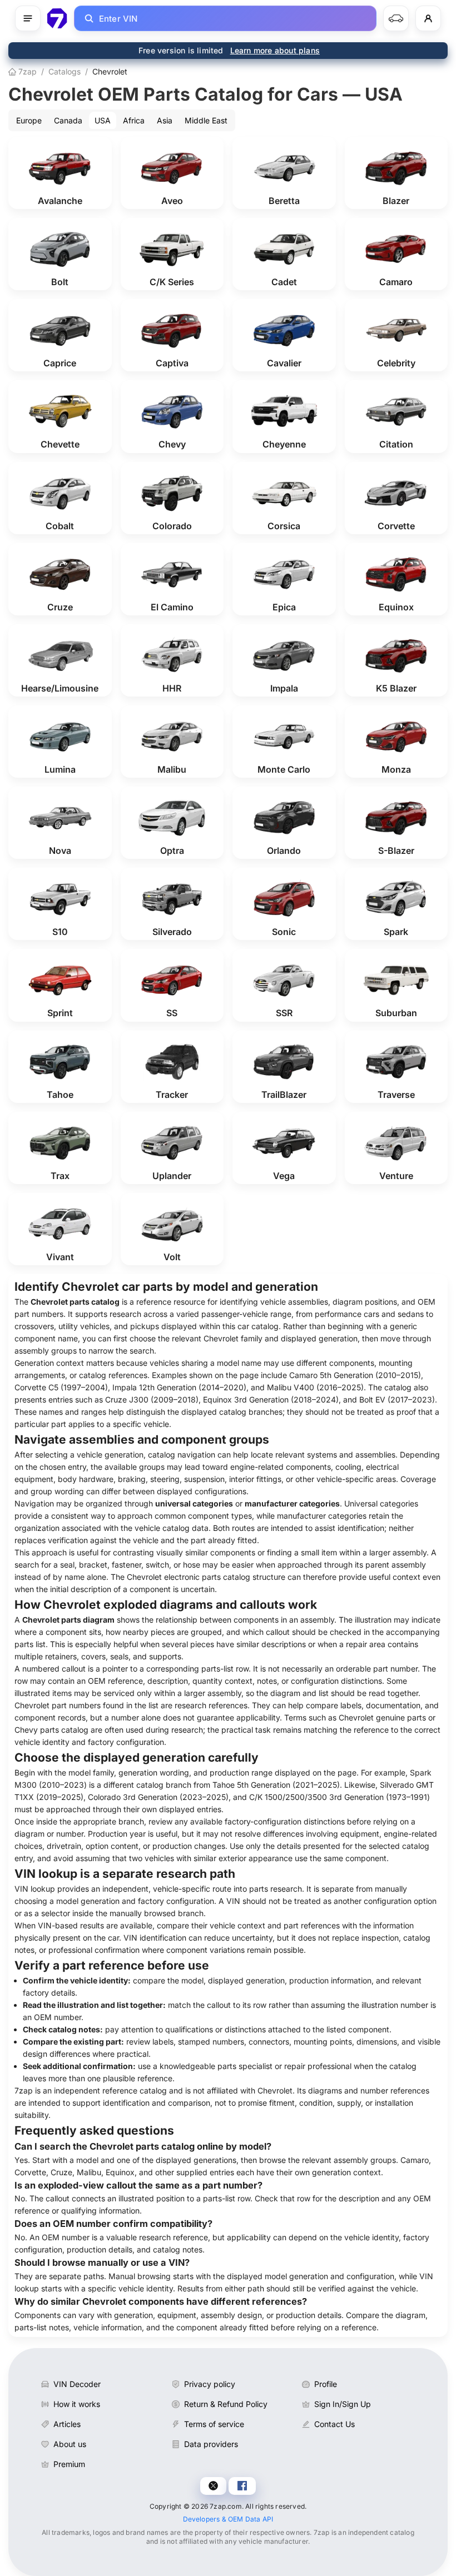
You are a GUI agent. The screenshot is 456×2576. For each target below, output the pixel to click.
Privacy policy (210, 2384)
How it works (77, 2404)
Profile (326, 2384)
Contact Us (334, 2424)
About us (70, 2444)
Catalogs (65, 71)
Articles (67, 2424)
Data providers (211, 2444)
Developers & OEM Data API (228, 2519)
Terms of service (214, 2424)
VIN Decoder (77, 2384)
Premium (69, 2464)
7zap (26, 71)
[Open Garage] (396, 18)
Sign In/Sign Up (343, 2404)
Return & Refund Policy (226, 2404)
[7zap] (57, 18)
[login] (428, 18)
